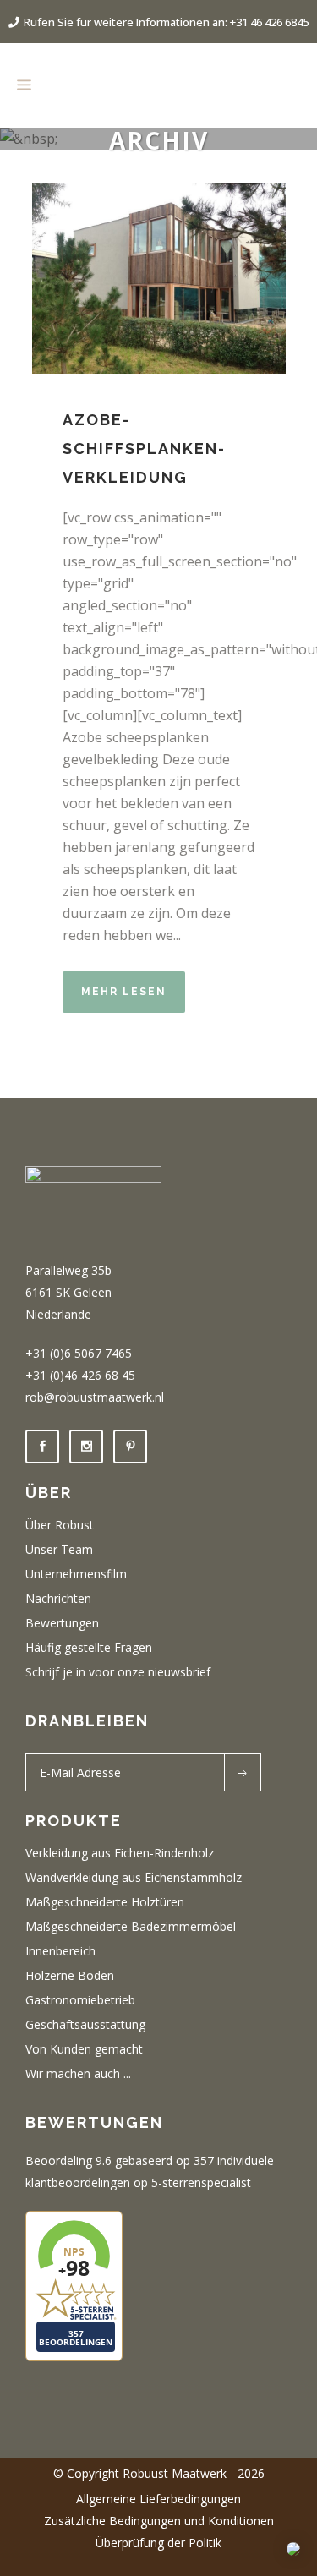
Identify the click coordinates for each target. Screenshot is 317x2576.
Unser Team (59, 1550)
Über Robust (60, 1525)
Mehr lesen (124, 992)
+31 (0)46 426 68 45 (80, 1375)
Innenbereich (60, 1951)
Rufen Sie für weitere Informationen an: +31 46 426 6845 (166, 22)
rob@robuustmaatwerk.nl (95, 1397)
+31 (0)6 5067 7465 (79, 1353)
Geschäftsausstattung (85, 2025)
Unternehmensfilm (76, 1574)
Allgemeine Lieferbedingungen (158, 2499)
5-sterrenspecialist (201, 2182)
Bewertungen (62, 1623)
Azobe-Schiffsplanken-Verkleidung (144, 448)
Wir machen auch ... (78, 2074)
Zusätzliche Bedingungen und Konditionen (159, 2521)
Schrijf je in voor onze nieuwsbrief (118, 1672)
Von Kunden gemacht (84, 2049)
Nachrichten (58, 1599)
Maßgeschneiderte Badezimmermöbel (131, 1927)
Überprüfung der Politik (158, 2543)
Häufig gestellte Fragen (89, 1648)
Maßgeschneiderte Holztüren (105, 1902)
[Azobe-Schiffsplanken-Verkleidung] (159, 279)
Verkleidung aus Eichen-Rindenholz (120, 1853)
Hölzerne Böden (70, 1976)
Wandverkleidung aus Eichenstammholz (134, 1878)
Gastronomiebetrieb (80, 2000)
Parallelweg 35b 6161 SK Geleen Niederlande (68, 1292)
